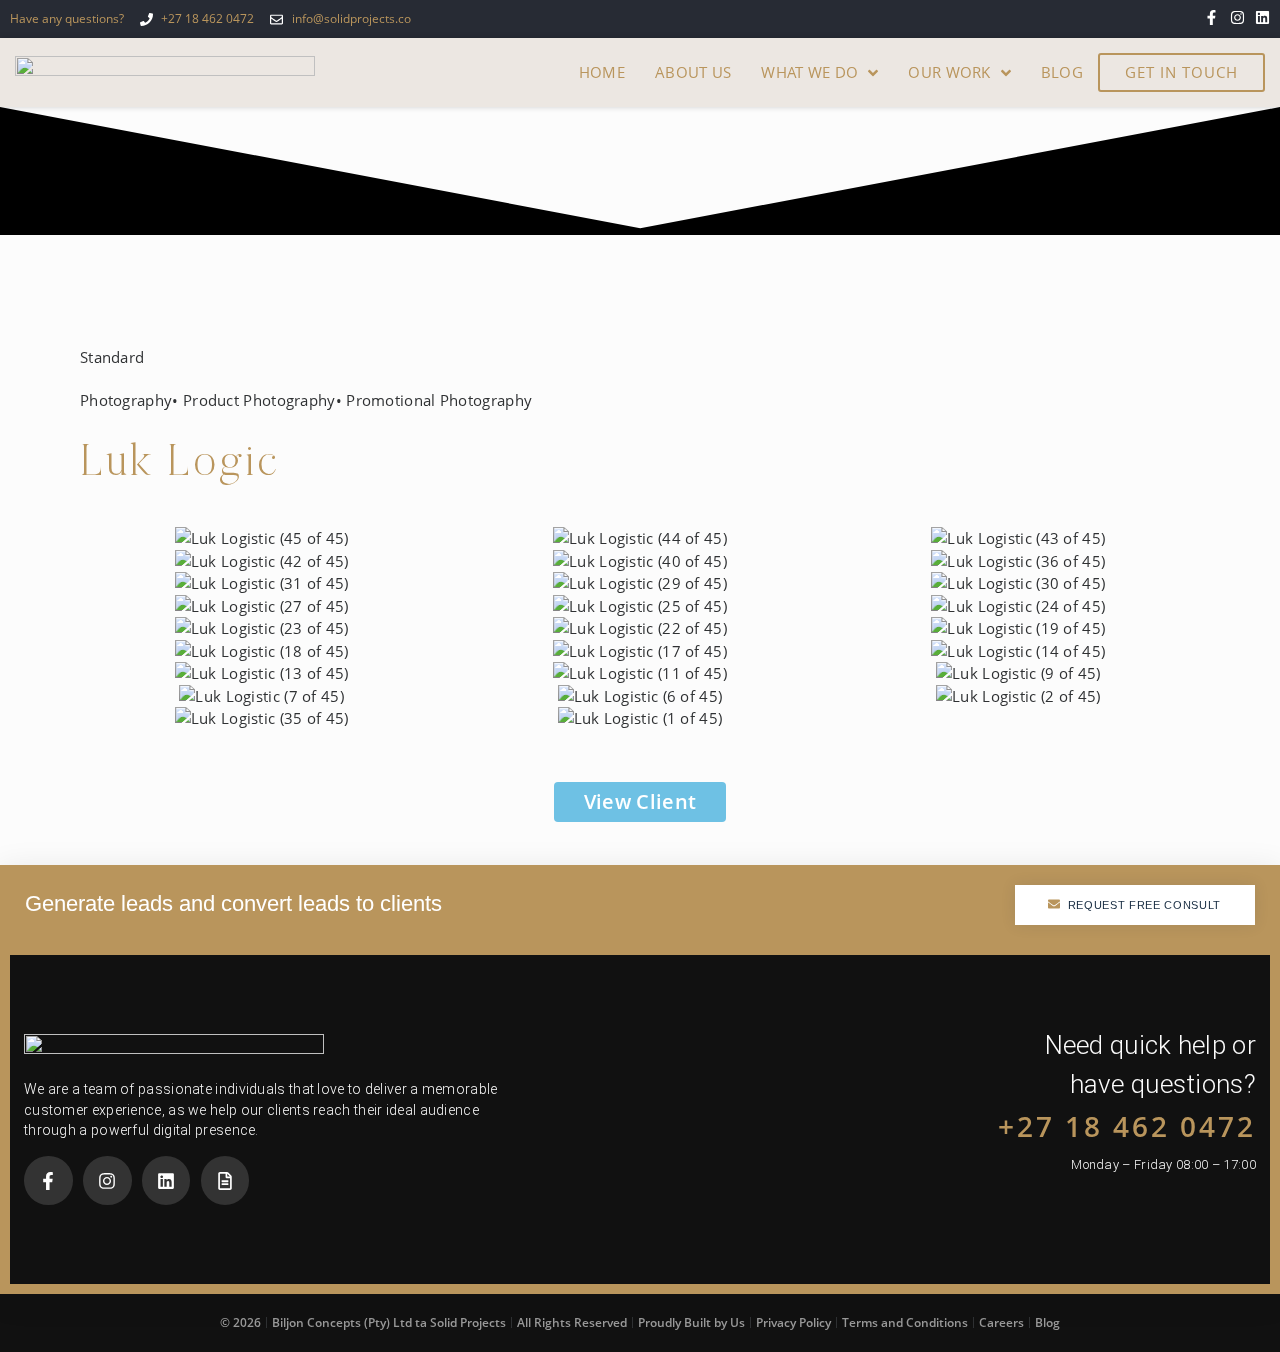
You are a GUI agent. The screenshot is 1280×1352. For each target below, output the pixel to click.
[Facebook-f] (1211, 17)
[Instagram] (1237, 17)
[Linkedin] (1262, 17)
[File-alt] (225, 1180)
